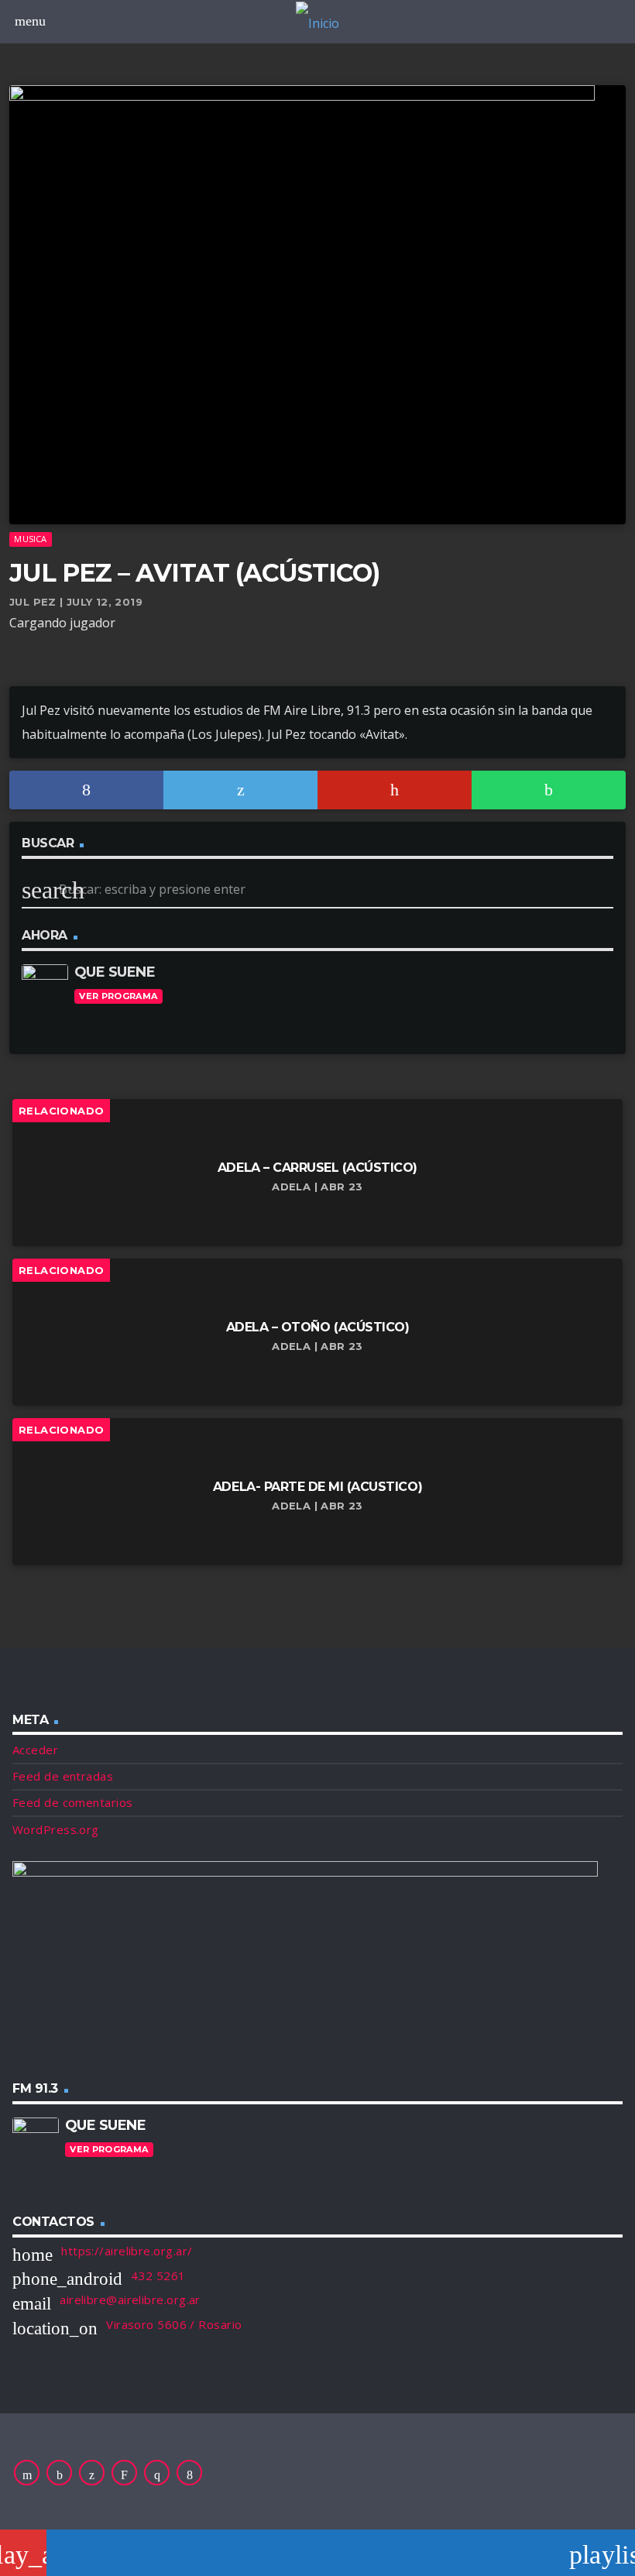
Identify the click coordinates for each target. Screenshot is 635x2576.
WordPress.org (56, 1829)
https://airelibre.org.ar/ (127, 2251)
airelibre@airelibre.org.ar (130, 2300)
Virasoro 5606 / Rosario (174, 2324)
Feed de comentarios (73, 1802)
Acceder (35, 1750)
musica (30, 539)
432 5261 (158, 2275)
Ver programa (118, 996)
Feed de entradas (63, 1776)
